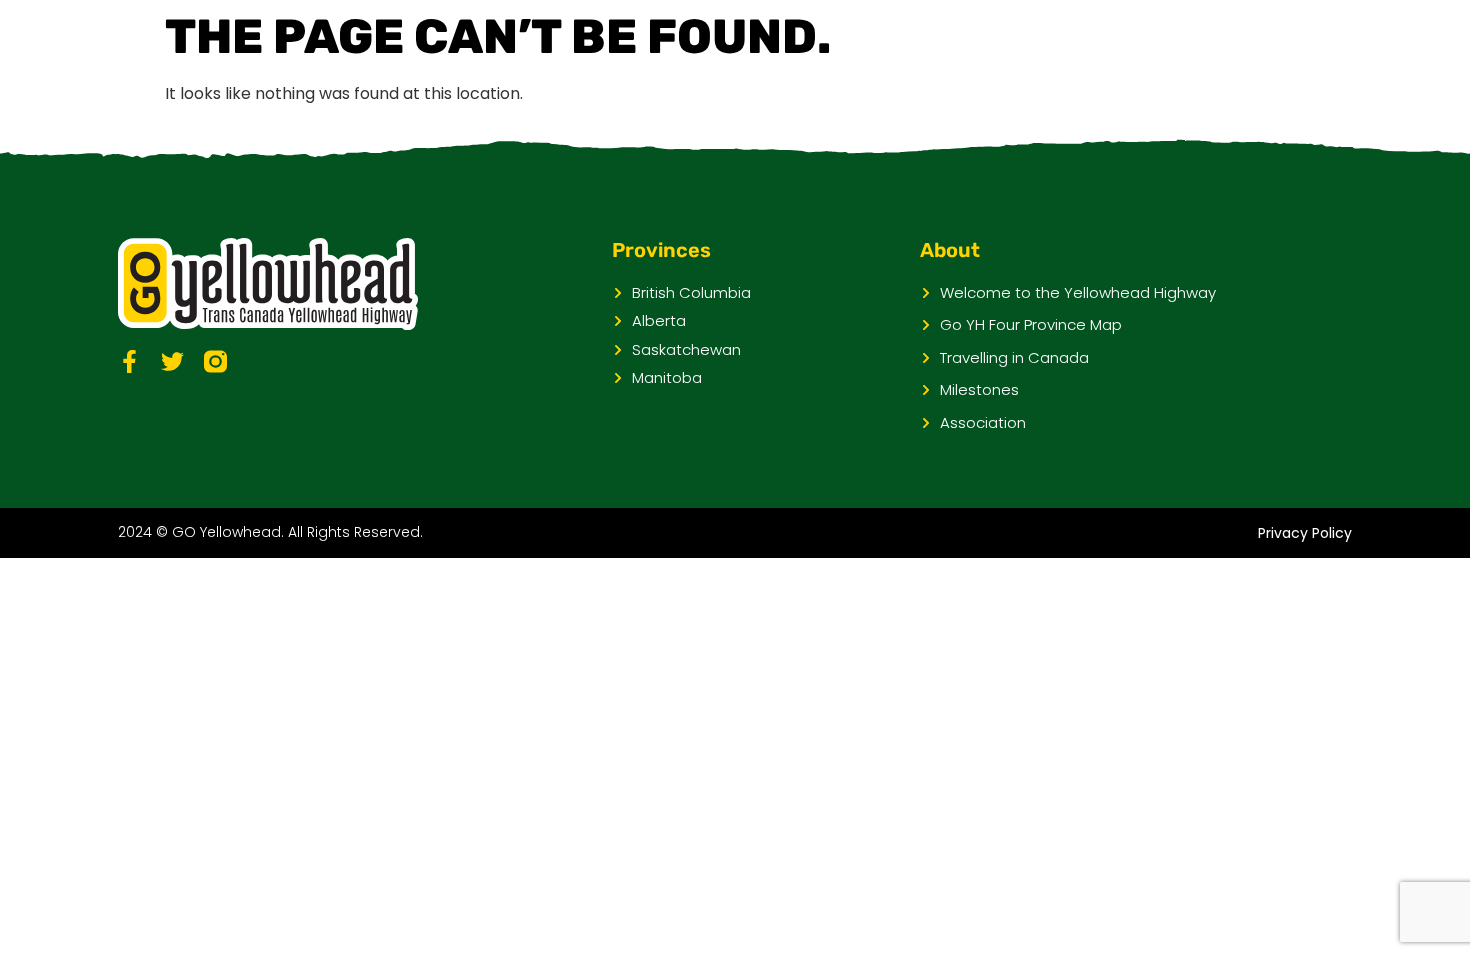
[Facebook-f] (129, 361)
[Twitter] (172, 361)
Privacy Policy (1305, 533)
